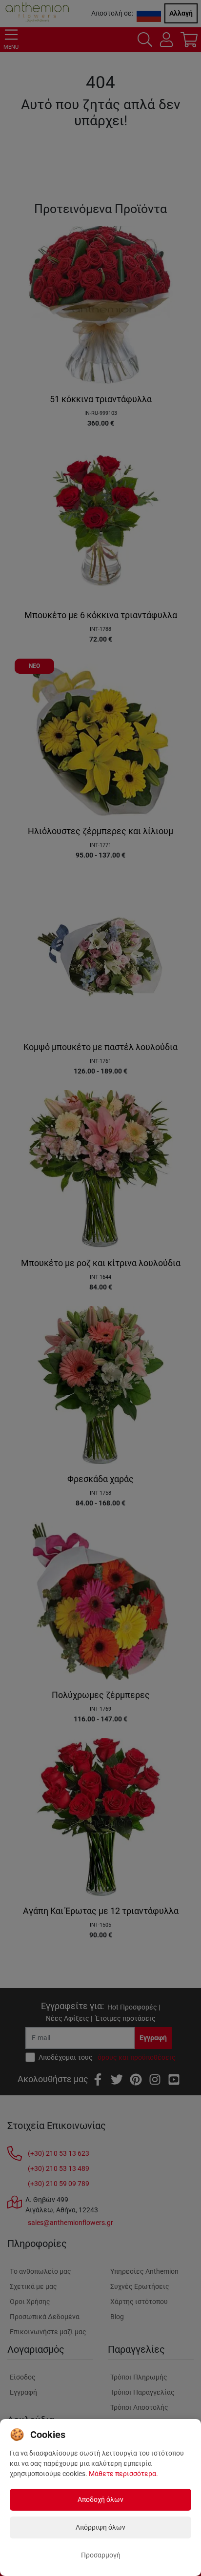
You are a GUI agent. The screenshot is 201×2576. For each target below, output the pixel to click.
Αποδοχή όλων (100, 2499)
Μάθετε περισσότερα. (123, 2474)
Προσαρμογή (101, 2555)
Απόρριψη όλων (100, 2527)
